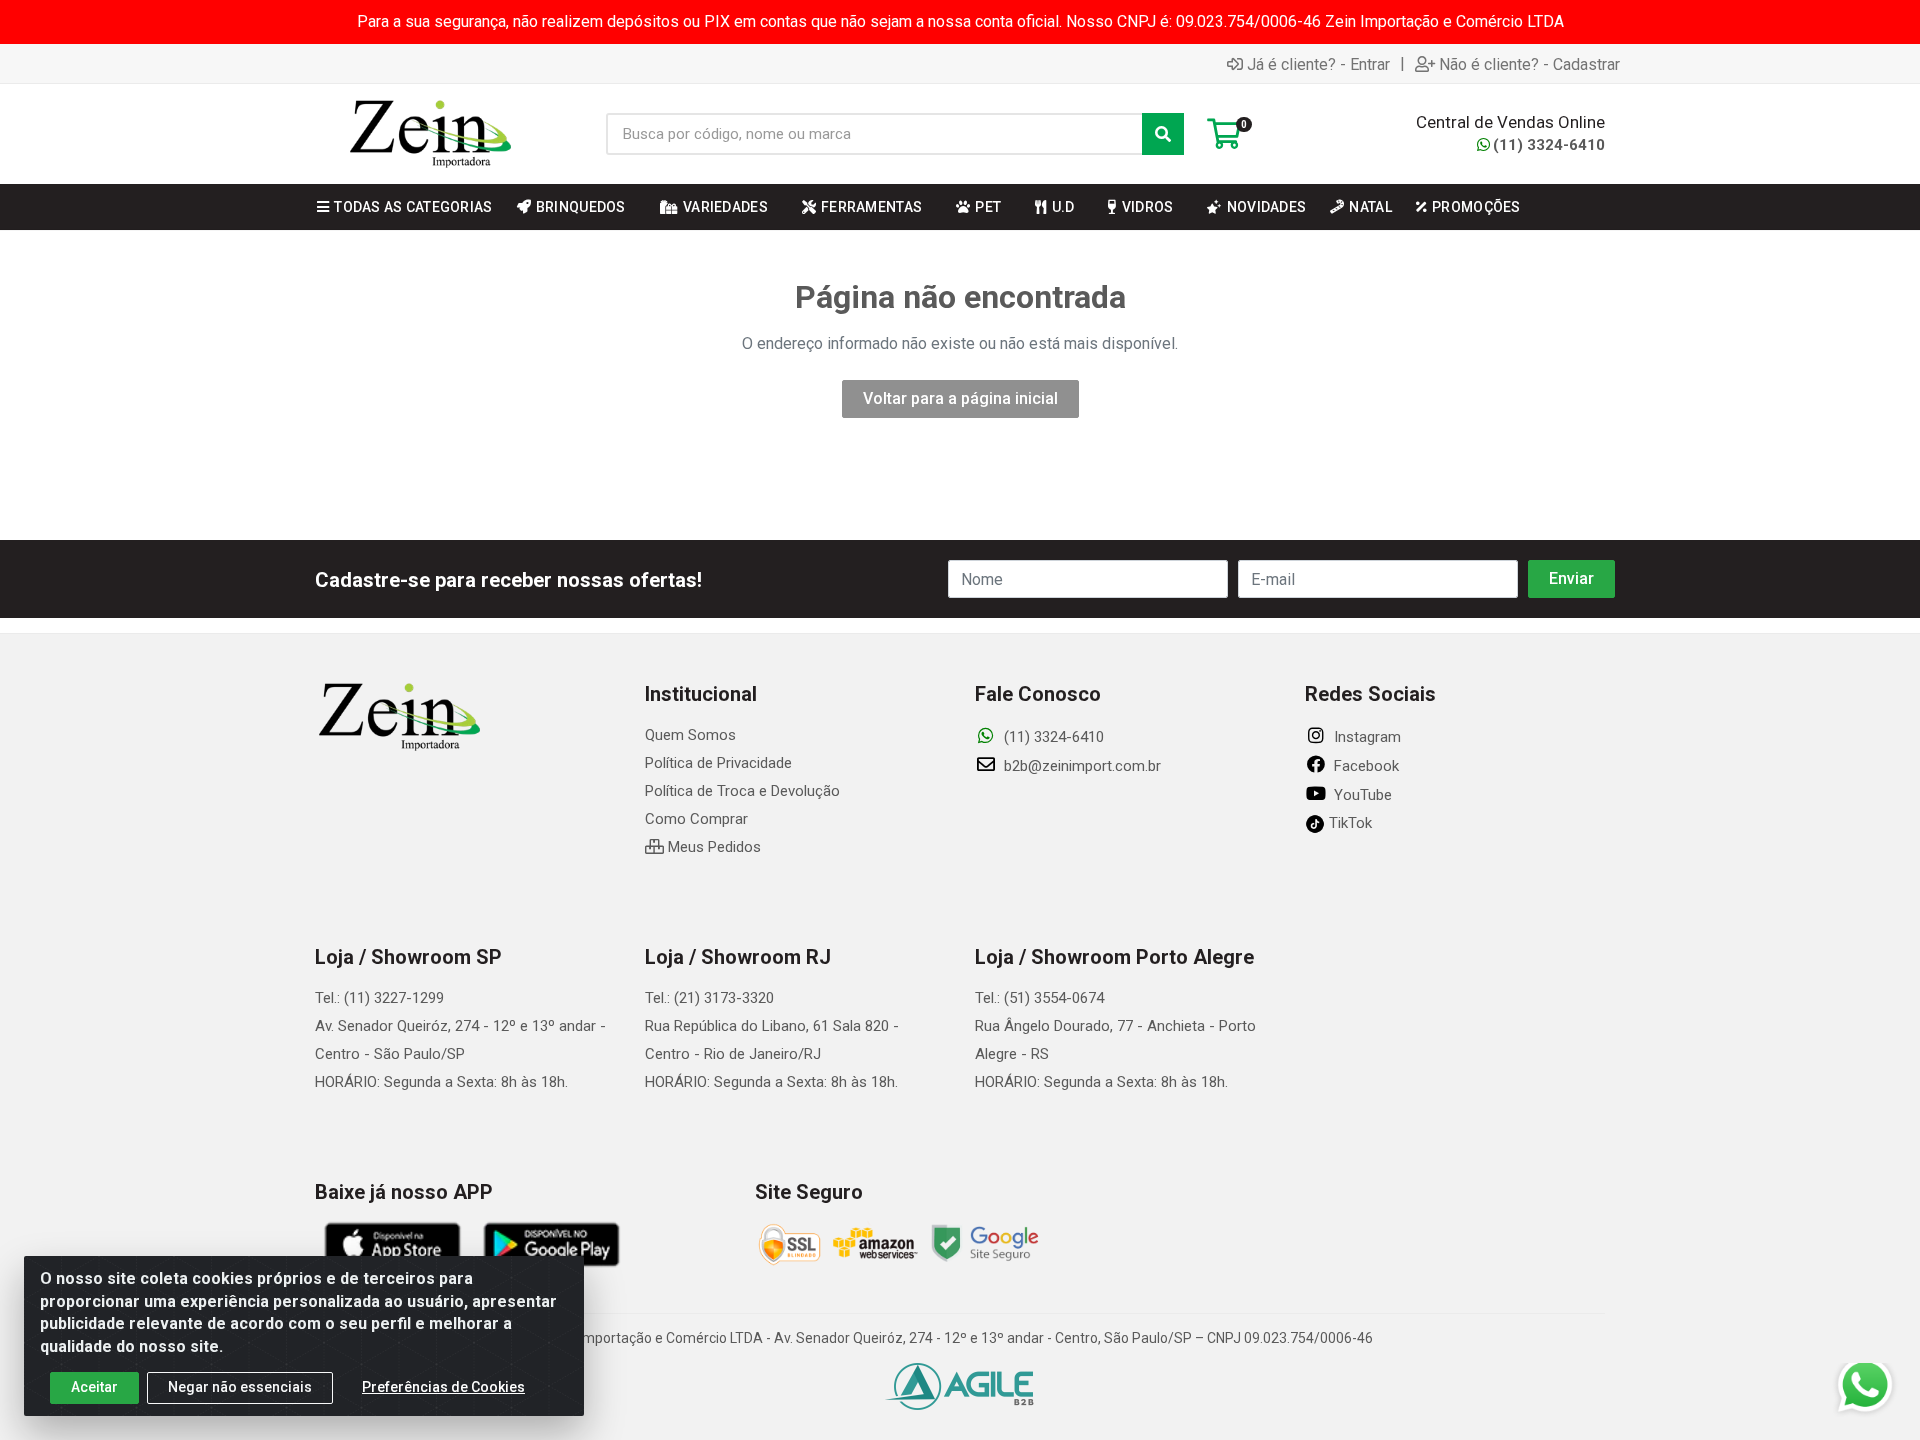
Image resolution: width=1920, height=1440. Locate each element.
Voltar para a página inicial (960, 398)
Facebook (1364, 766)
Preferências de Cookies (443, 1387)
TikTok (1348, 823)
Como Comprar (696, 819)
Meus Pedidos (712, 847)
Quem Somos (690, 735)
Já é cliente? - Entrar (1318, 64)
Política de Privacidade (718, 763)
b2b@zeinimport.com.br (1080, 766)
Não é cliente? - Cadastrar (1529, 64)
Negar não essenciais (240, 1387)
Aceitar (94, 1387)
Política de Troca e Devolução (742, 791)
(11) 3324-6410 (1549, 145)
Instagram (1365, 737)
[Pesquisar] (1163, 134)
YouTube (1361, 795)
